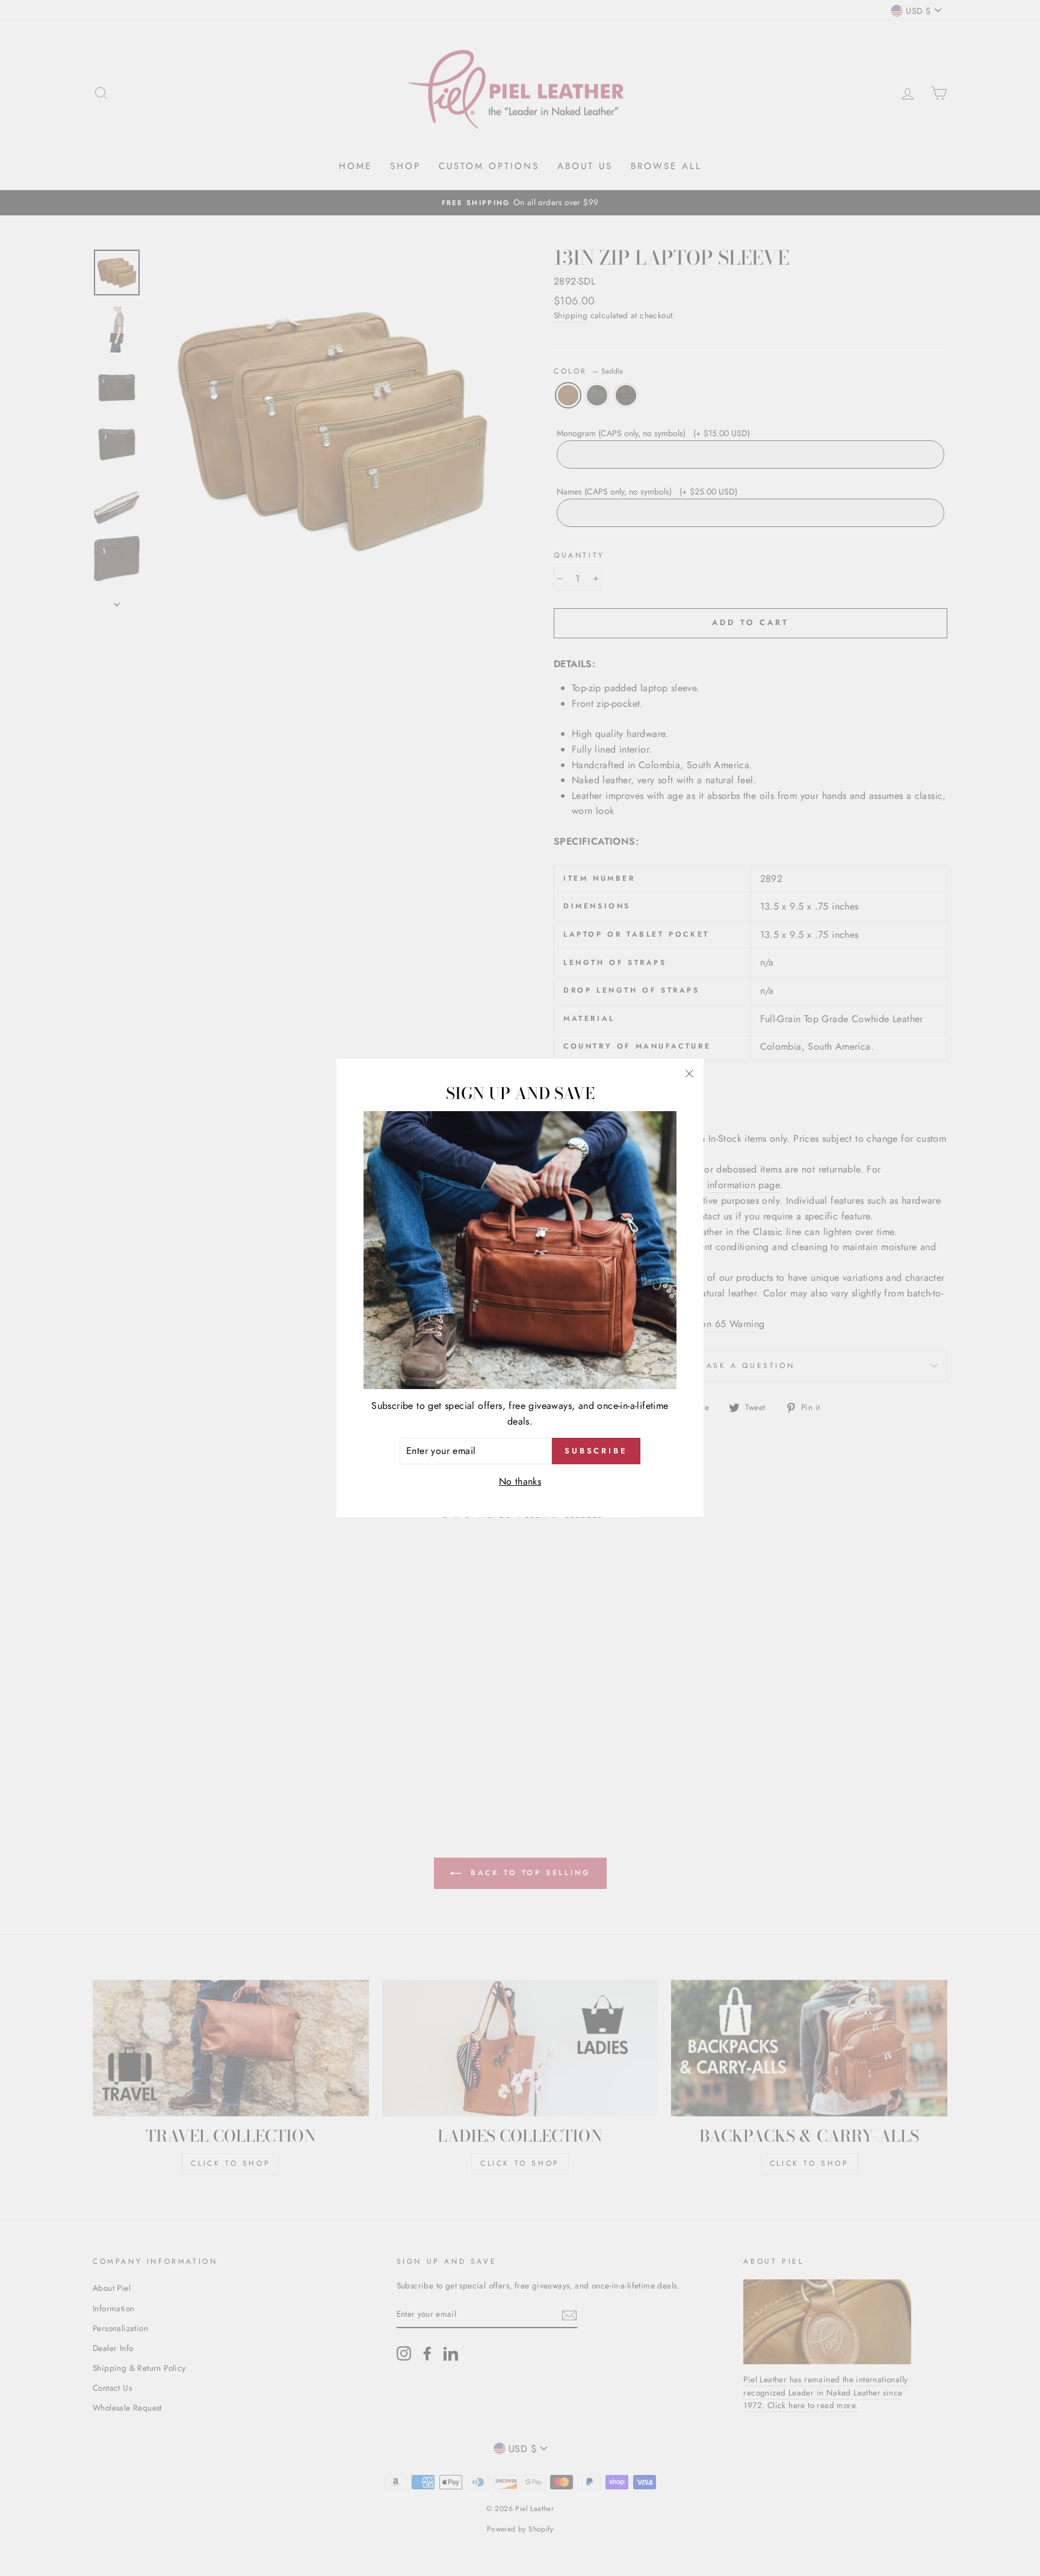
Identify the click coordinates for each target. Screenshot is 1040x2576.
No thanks (520, 1481)
